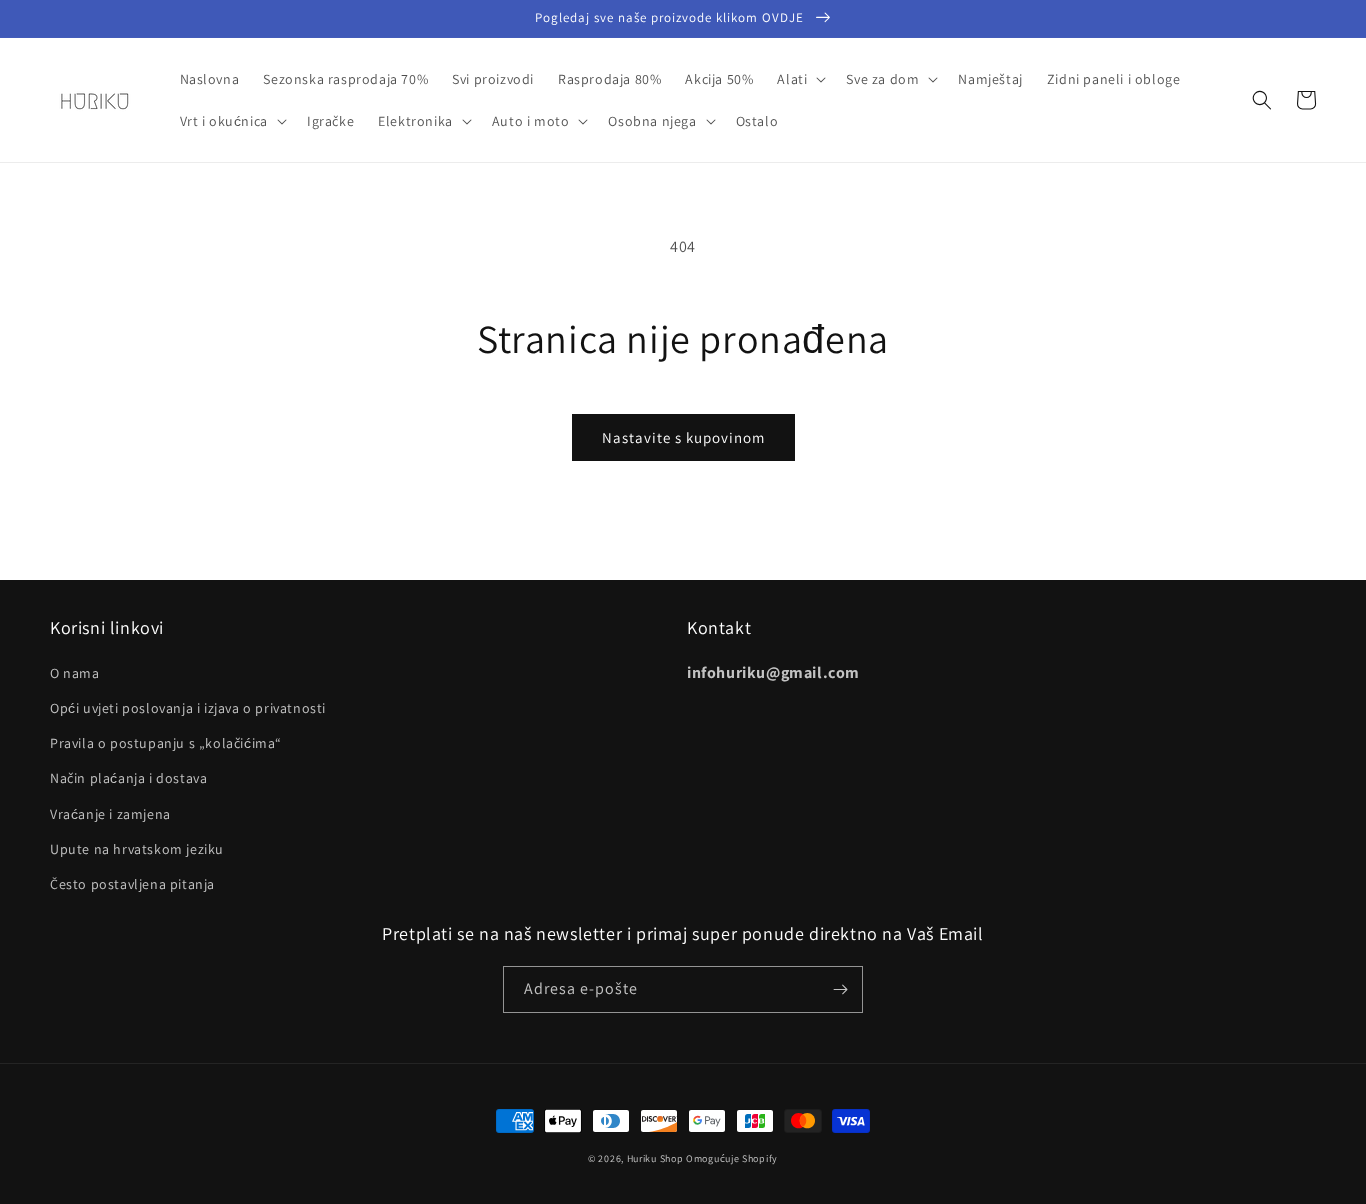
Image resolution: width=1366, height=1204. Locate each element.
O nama (75, 673)
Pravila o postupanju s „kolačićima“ (166, 743)
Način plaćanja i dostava (128, 778)
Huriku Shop (655, 1158)
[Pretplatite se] (840, 989)
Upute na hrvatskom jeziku (137, 849)
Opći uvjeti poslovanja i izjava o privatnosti (188, 708)
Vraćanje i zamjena (110, 814)
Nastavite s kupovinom (683, 437)
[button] (799, 79)
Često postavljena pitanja (132, 884)
